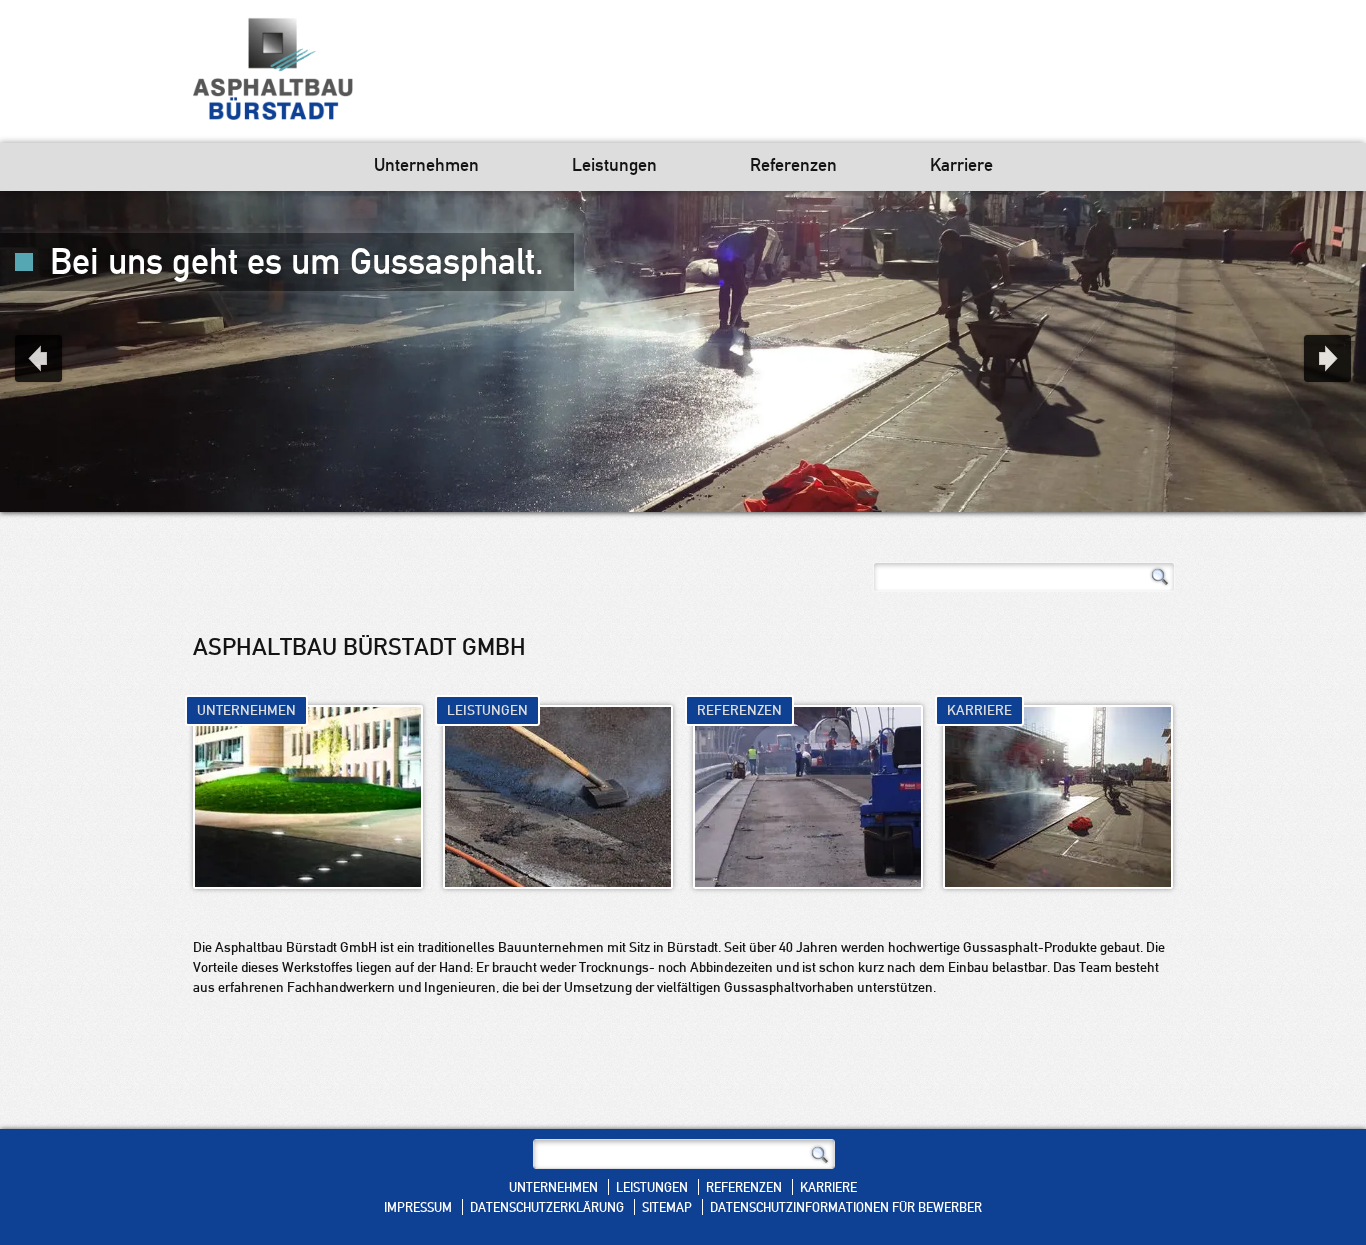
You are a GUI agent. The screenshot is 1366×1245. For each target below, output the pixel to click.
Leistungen (614, 166)
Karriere (961, 166)
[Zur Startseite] (273, 71)
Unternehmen (426, 166)
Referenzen (793, 166)
